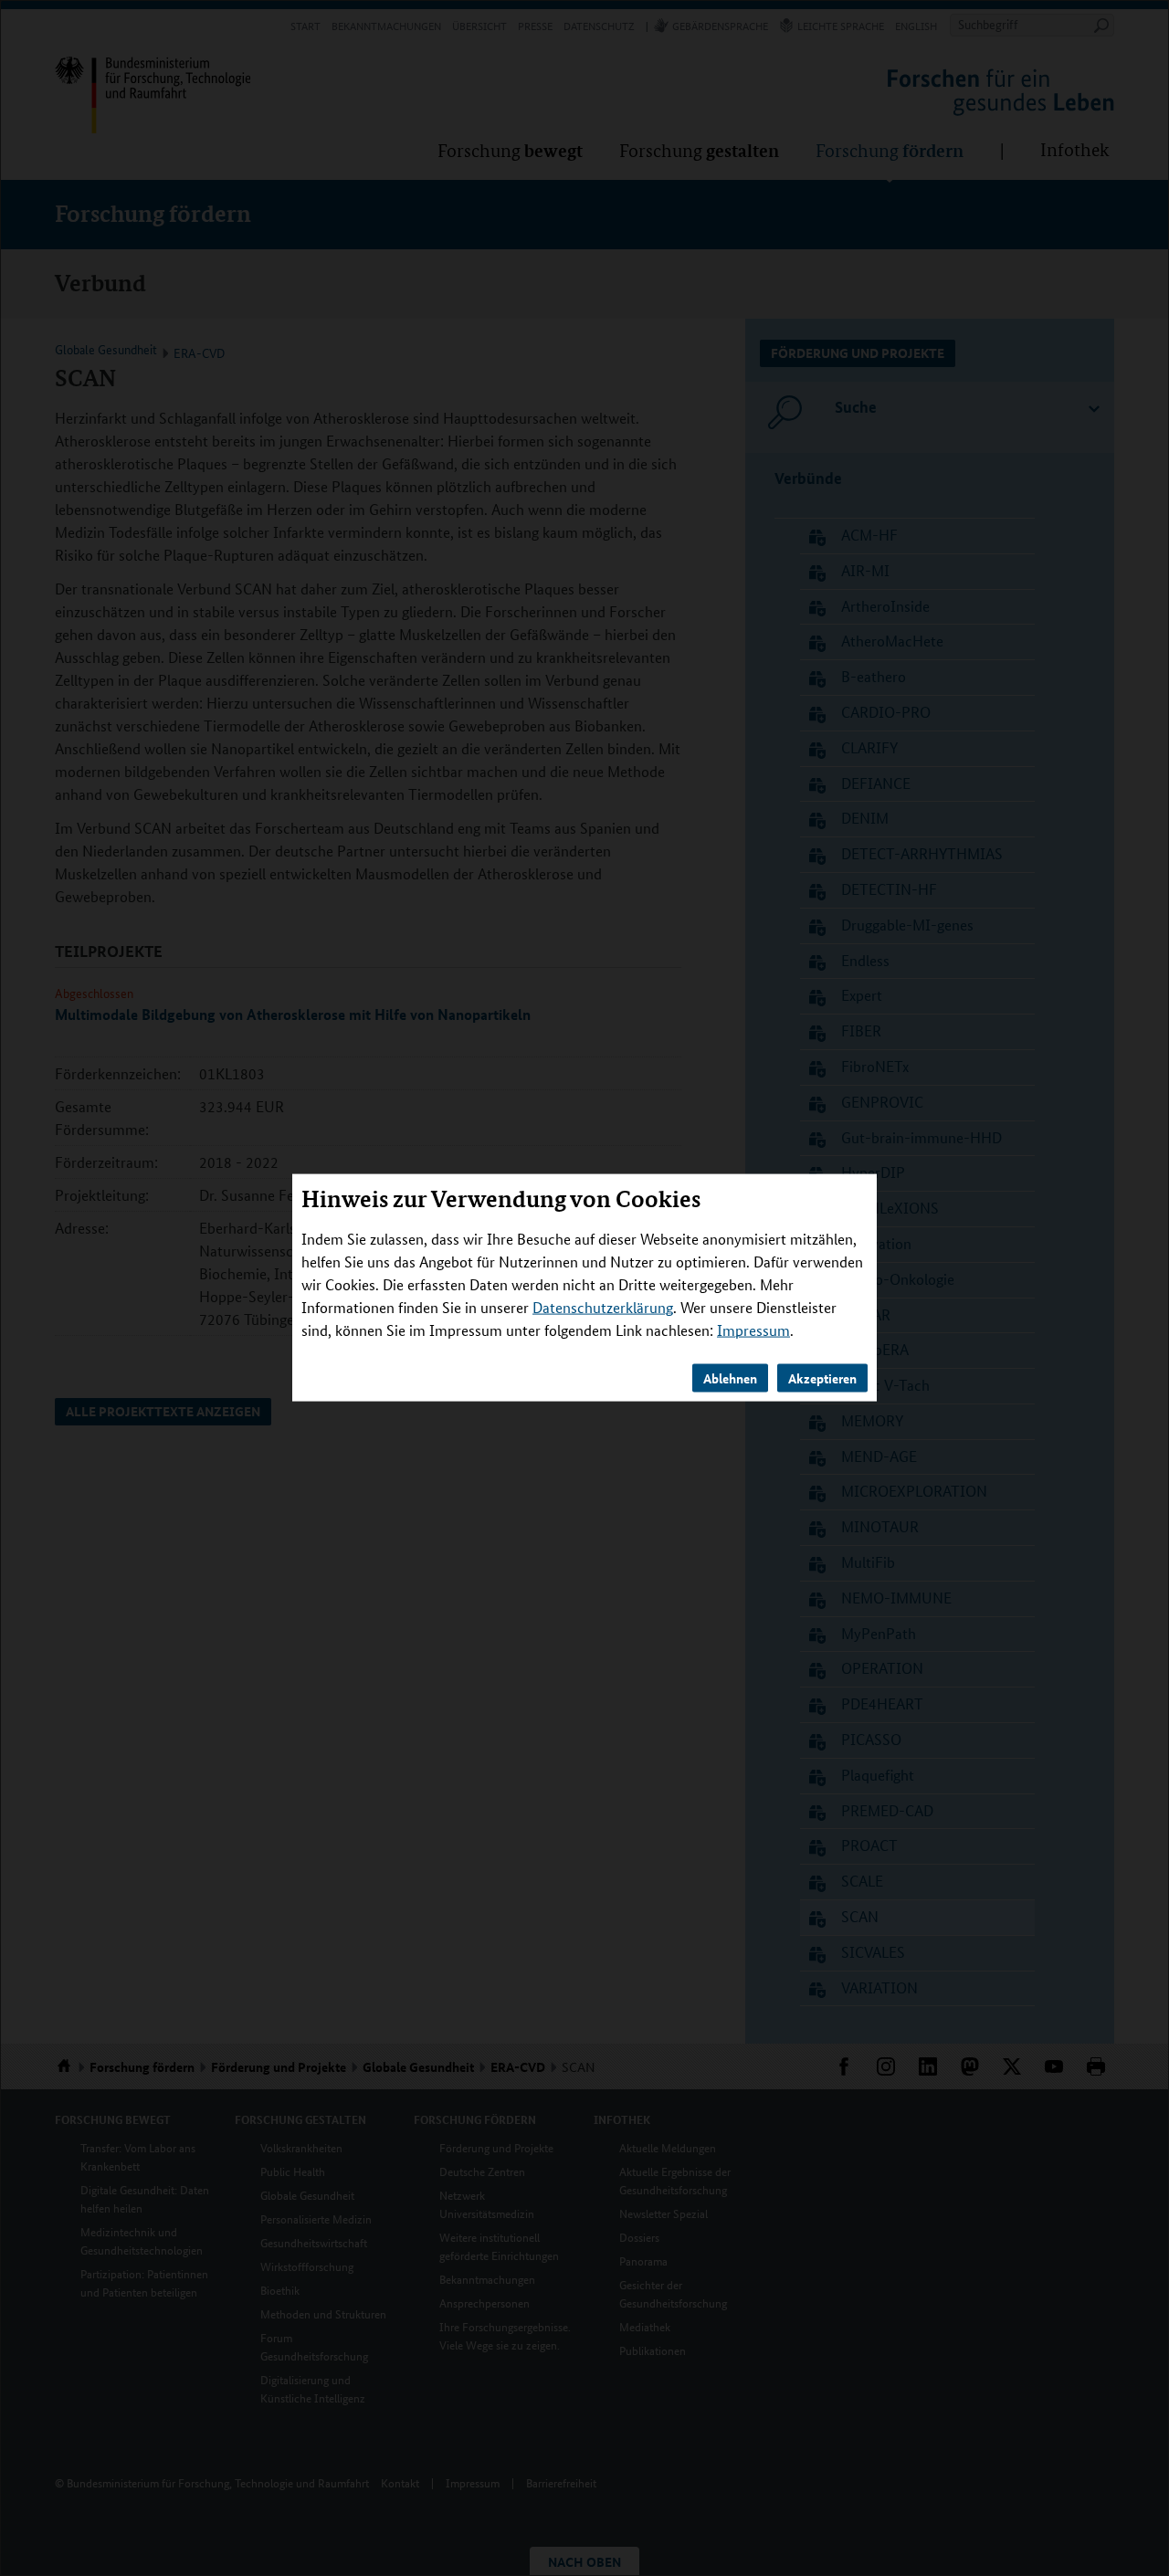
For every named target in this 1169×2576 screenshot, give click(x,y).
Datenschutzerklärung (603, 1307)
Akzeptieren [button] (822, 1378)
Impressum (753, 1330)
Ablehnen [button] (730, 1378)
